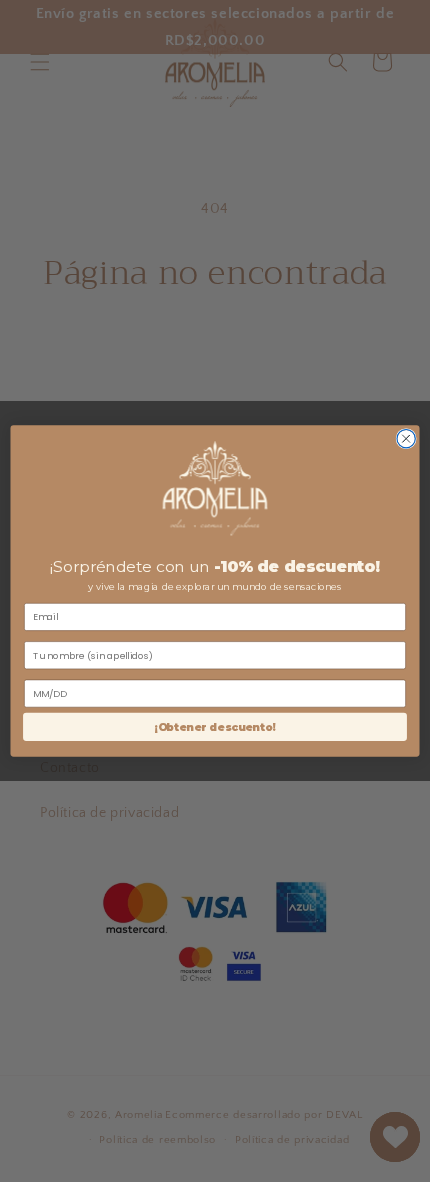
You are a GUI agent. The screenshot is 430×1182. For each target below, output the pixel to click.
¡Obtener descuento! (215, 727)
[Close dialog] (406, 438)
